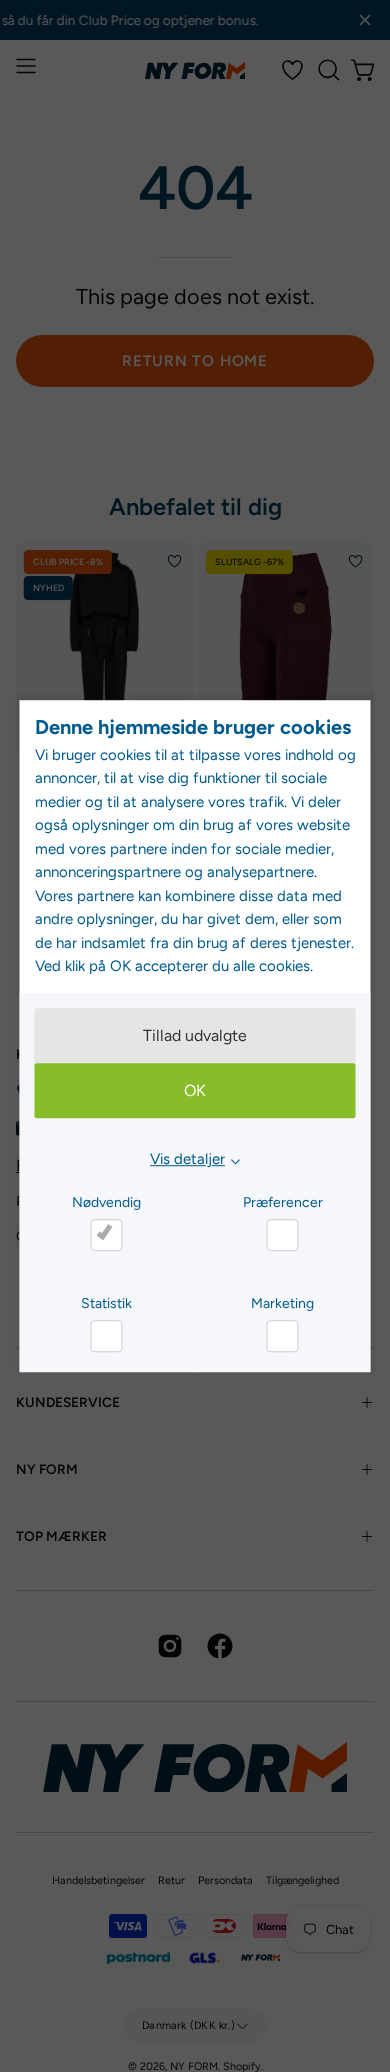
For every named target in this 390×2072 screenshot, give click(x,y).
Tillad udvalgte (195, 1036)
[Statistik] (106, 1336)
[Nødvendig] (106, 1235)
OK (195, 1091)
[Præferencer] (283, 1235)
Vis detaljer (187, 1160)
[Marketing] (283, 1336)
